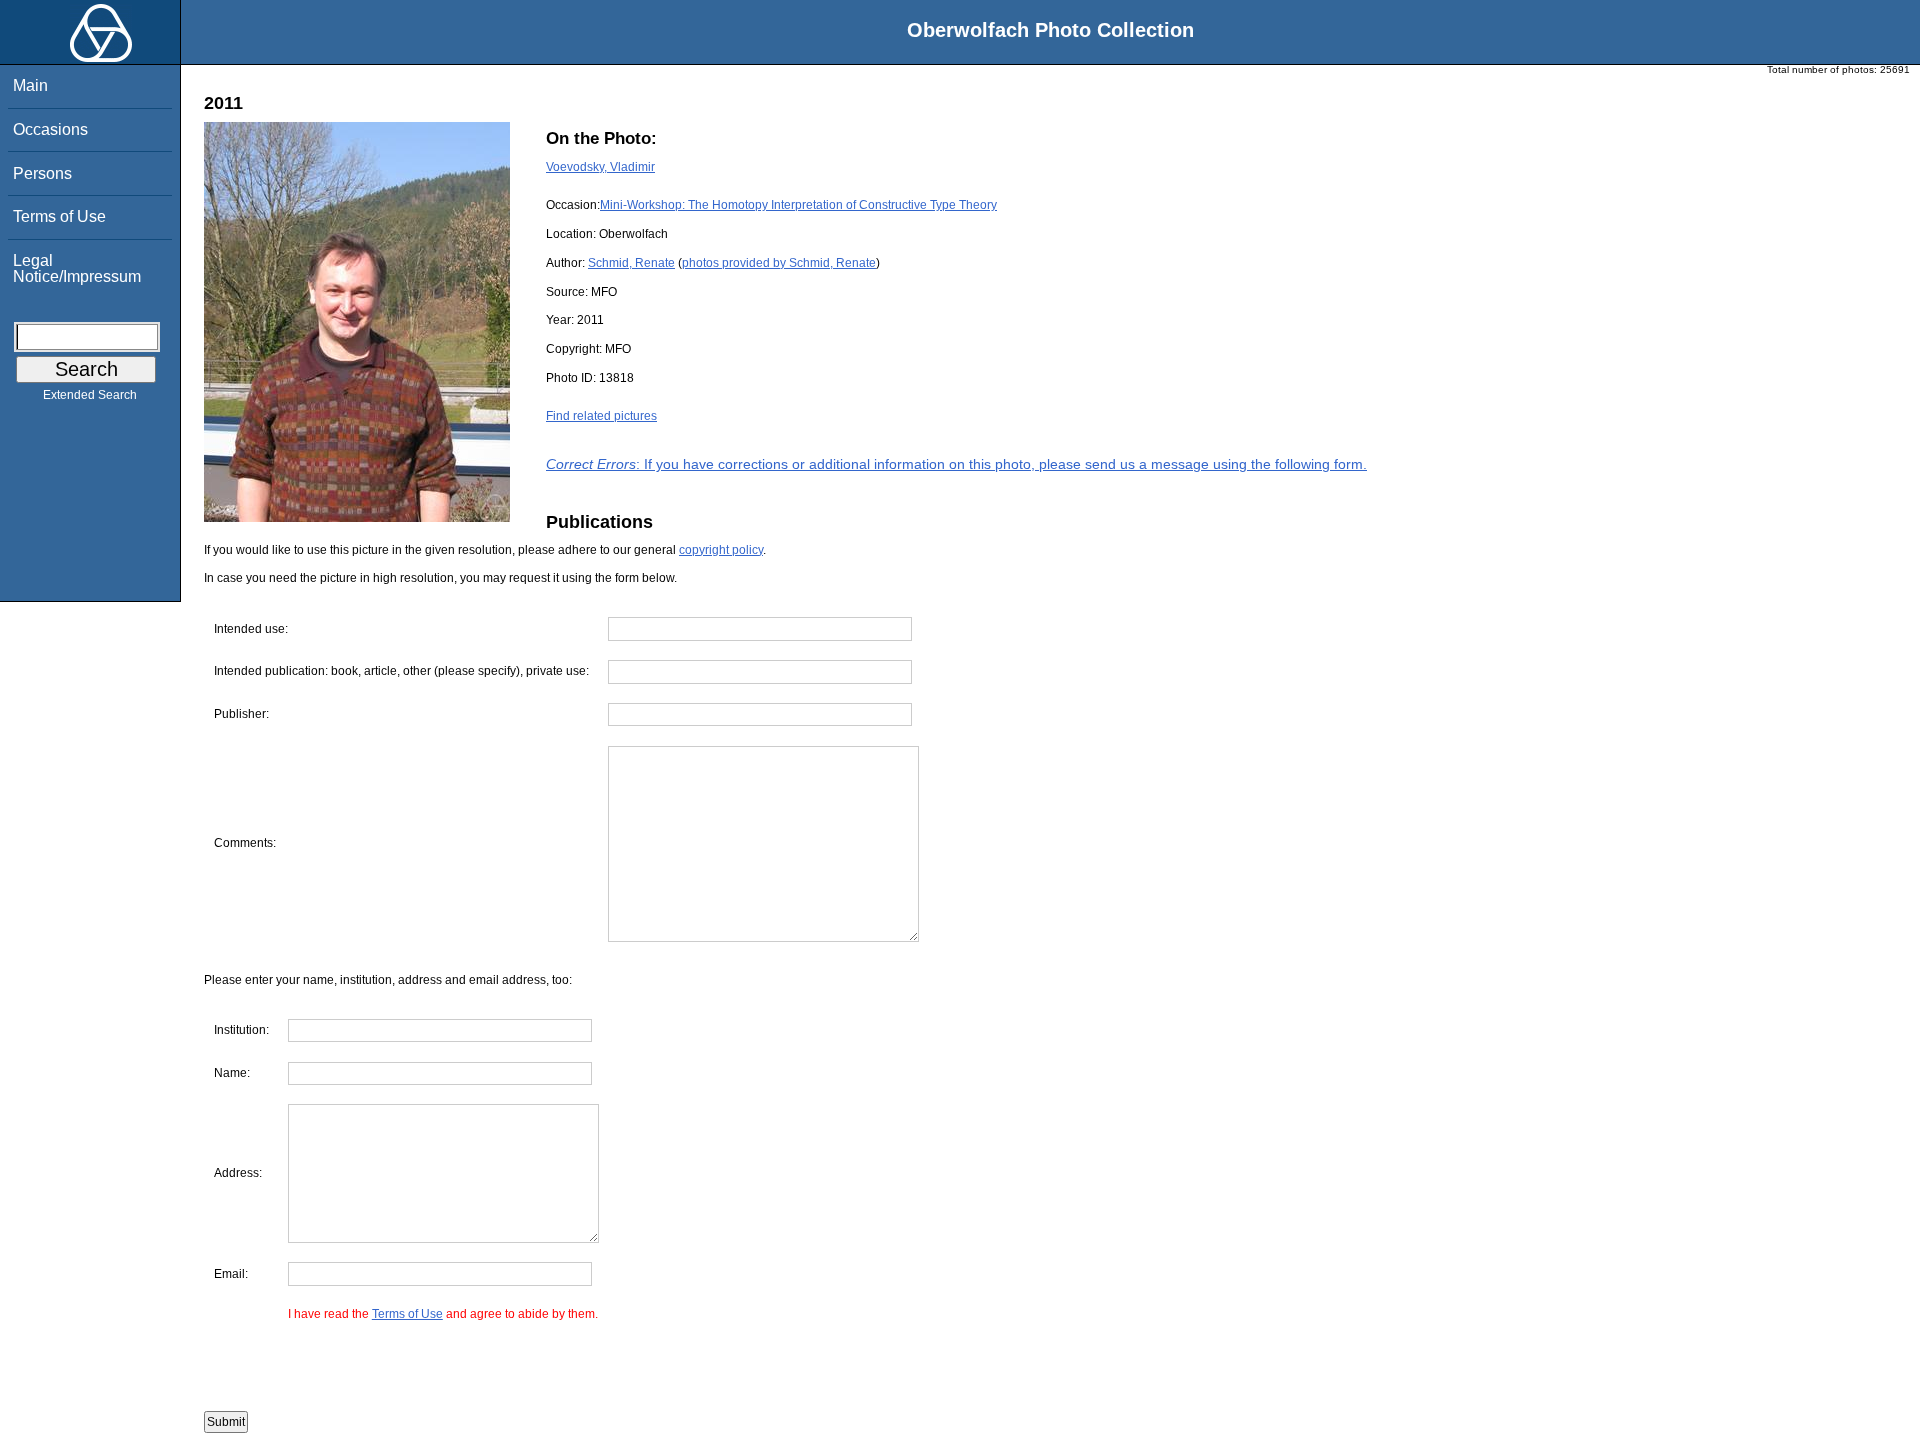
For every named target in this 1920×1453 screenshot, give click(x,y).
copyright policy (721, 550)
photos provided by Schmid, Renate (779, 263)
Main (30, 85)
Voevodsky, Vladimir (600, 167)
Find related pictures (601, 416)
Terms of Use (59, 216)
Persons (42, 173)
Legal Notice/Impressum (77, 268)
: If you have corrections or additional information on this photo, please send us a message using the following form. (956, 464)
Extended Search (90, 395)
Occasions (50, 129)
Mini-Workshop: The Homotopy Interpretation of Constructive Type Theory (798, 205)
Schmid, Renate (631, 263)
